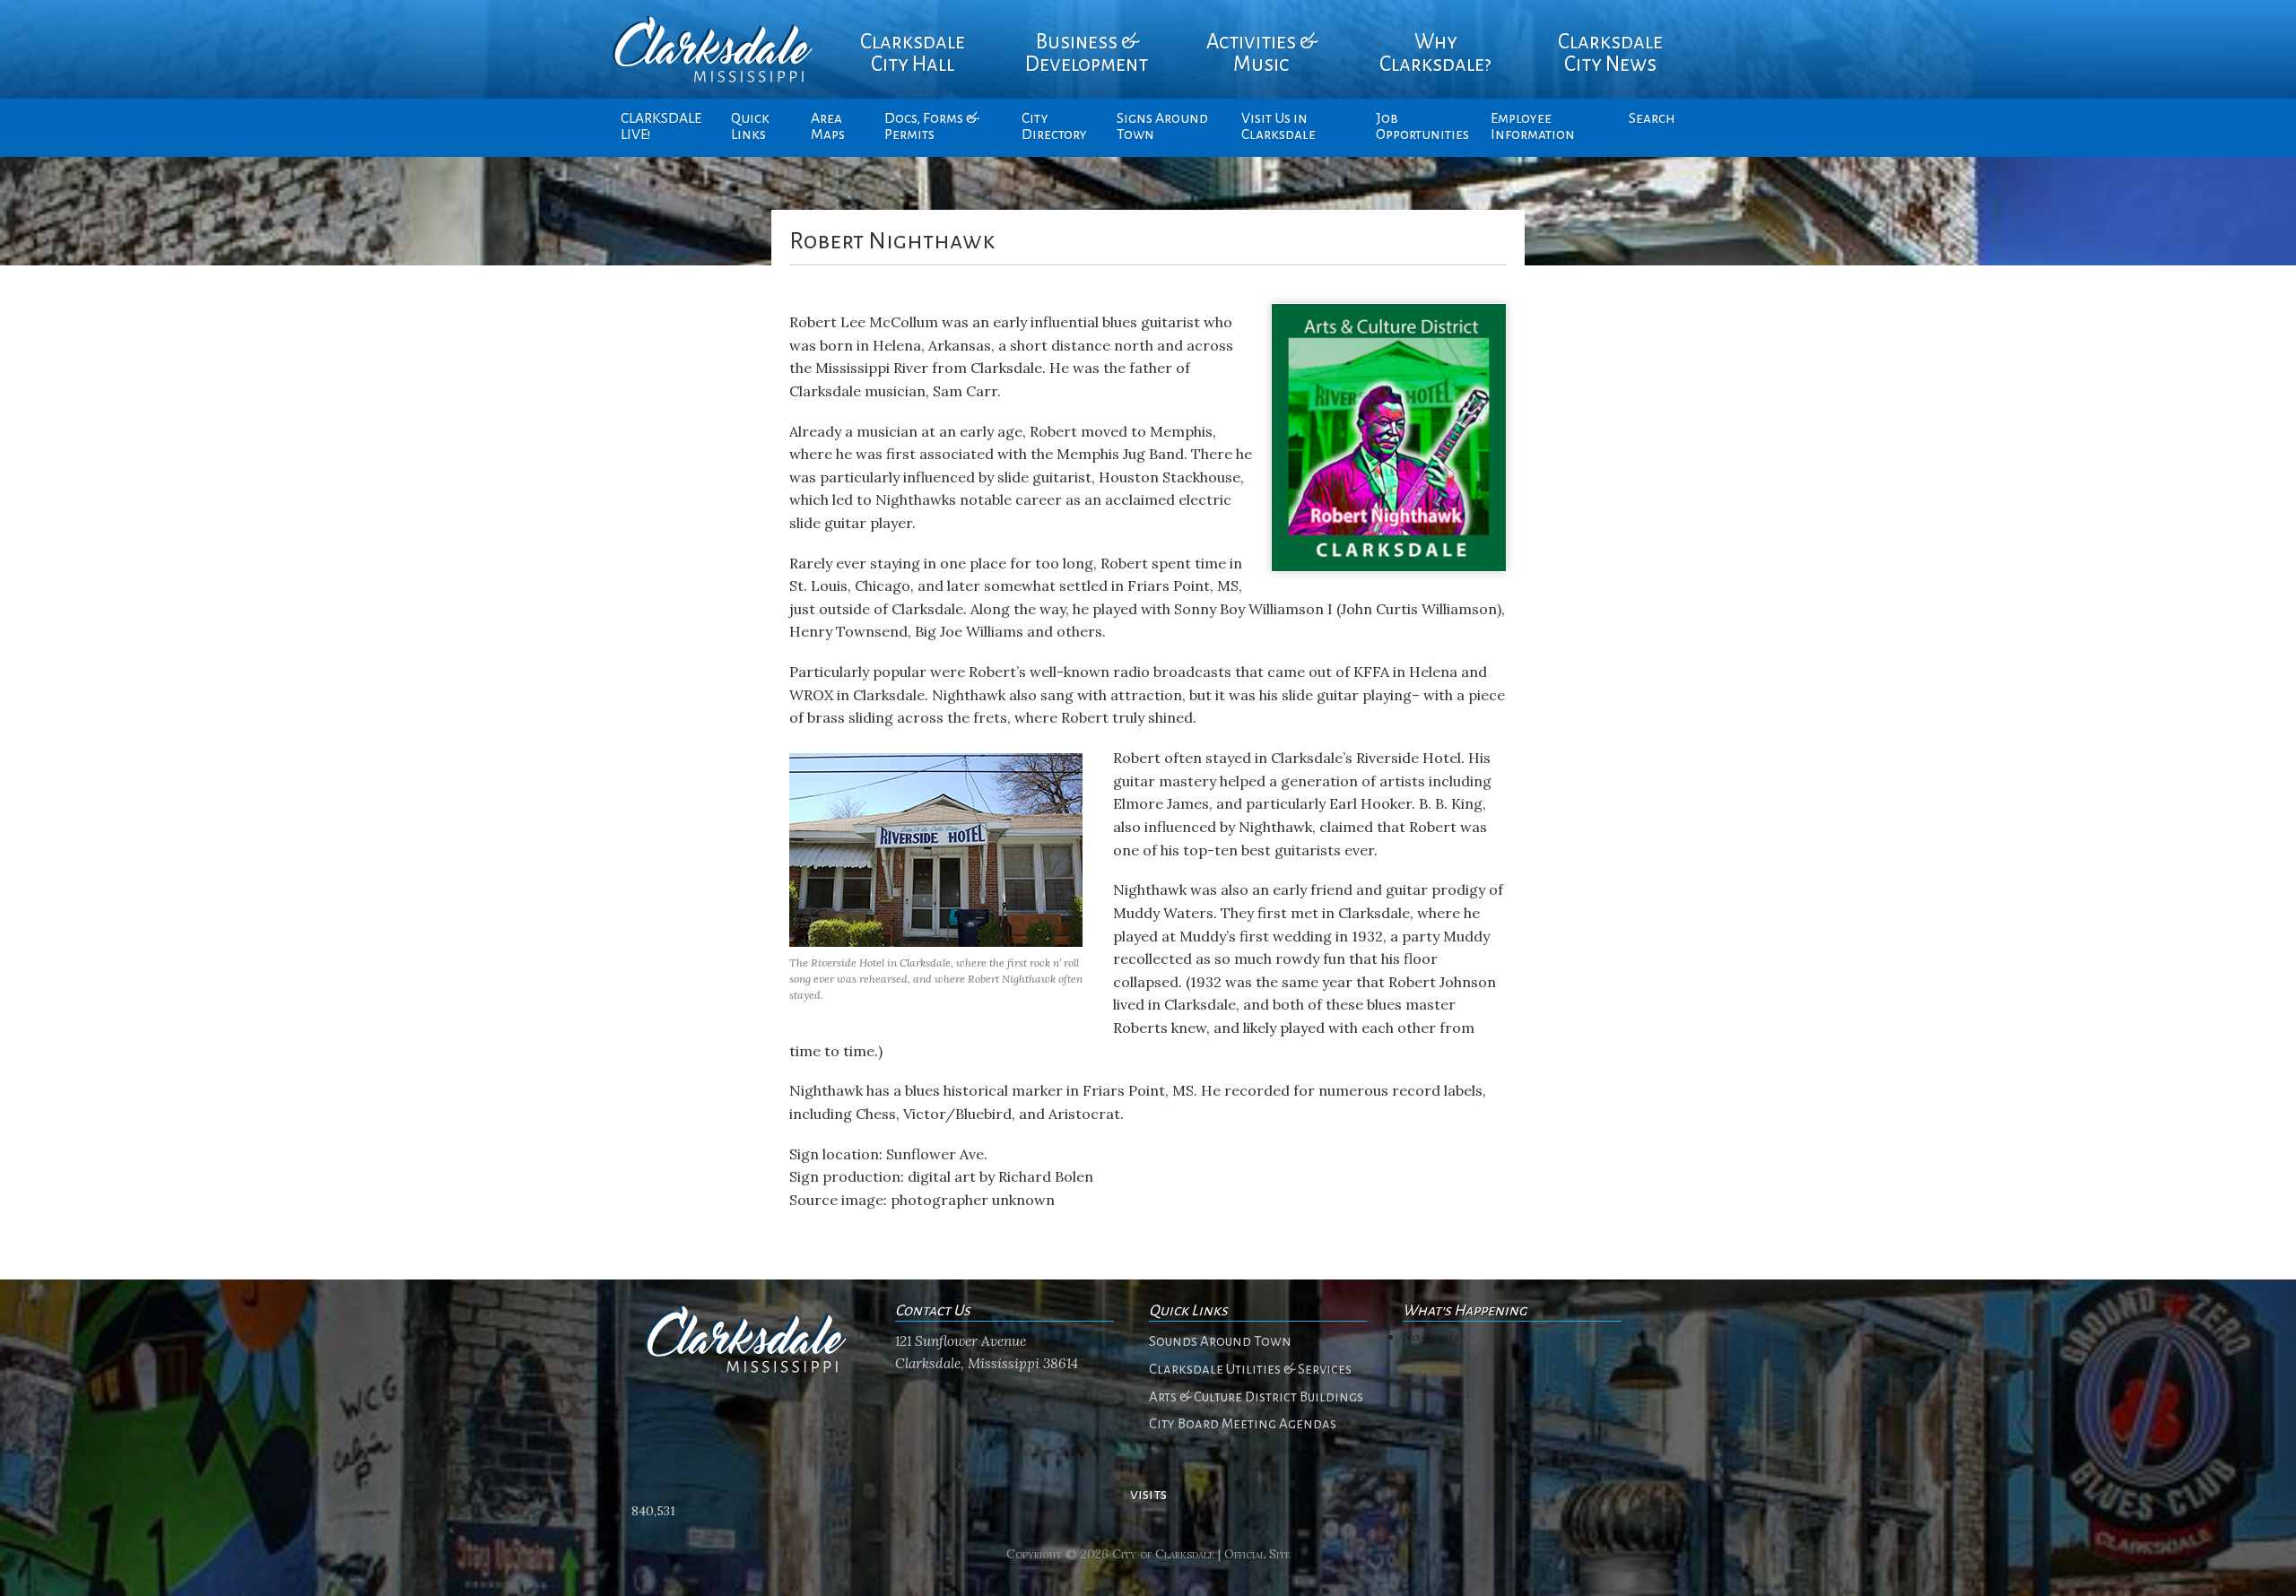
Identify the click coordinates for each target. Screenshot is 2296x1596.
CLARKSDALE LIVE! (661, 126)
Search (1652, 118)
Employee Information (1533, 126)
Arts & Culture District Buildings (1256, 1397)
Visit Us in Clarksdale (1278, 126)
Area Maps (828, 126)
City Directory (1054, 126)
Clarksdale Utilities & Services (1250, 1369)
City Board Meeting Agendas (1243, 1424)
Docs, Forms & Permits (931, 126)
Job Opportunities (1422, 126)
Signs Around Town (1162, 126)
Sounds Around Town (1220, 1341)
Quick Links (750, 126)
